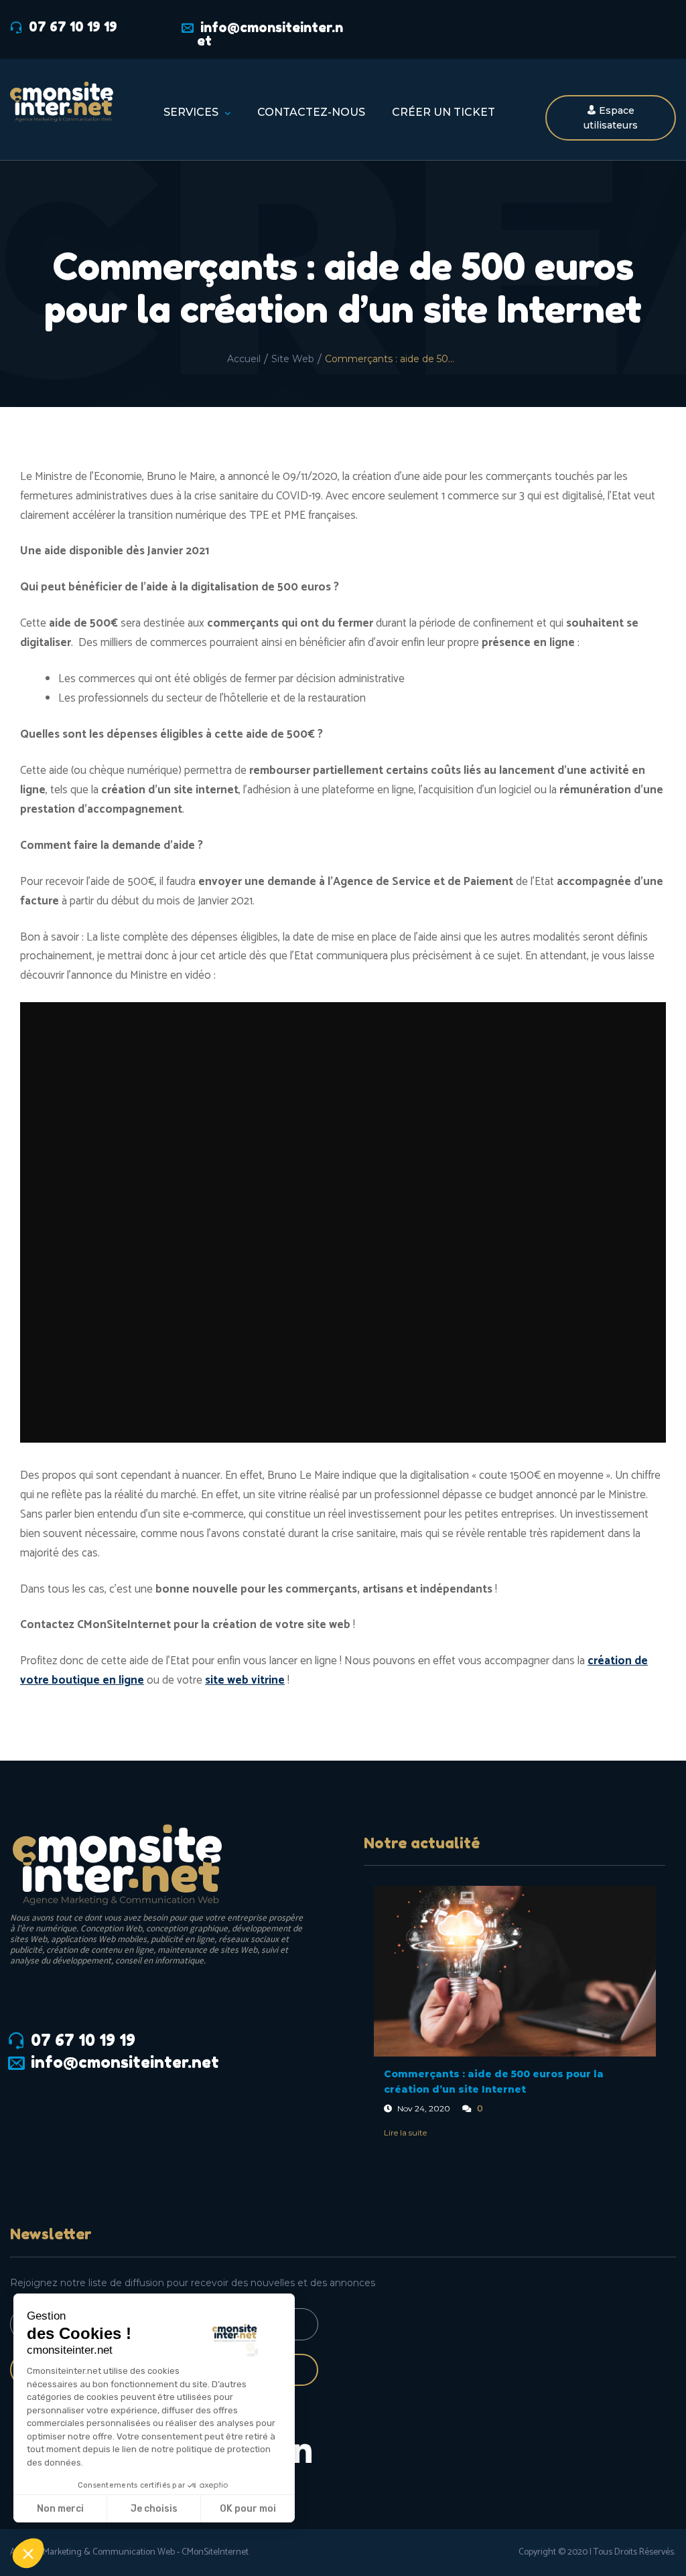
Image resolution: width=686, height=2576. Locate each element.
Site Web (293, 359)
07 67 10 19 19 (73, 27)
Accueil (244, 359)
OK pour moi (248, 2509)
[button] (28, 2553)
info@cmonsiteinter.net (270, 34)
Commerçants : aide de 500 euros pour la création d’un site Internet (494, 2082)
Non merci (60, 2509)
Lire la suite (405, 2132)
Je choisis (154, 2509)
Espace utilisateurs (611, 118)
